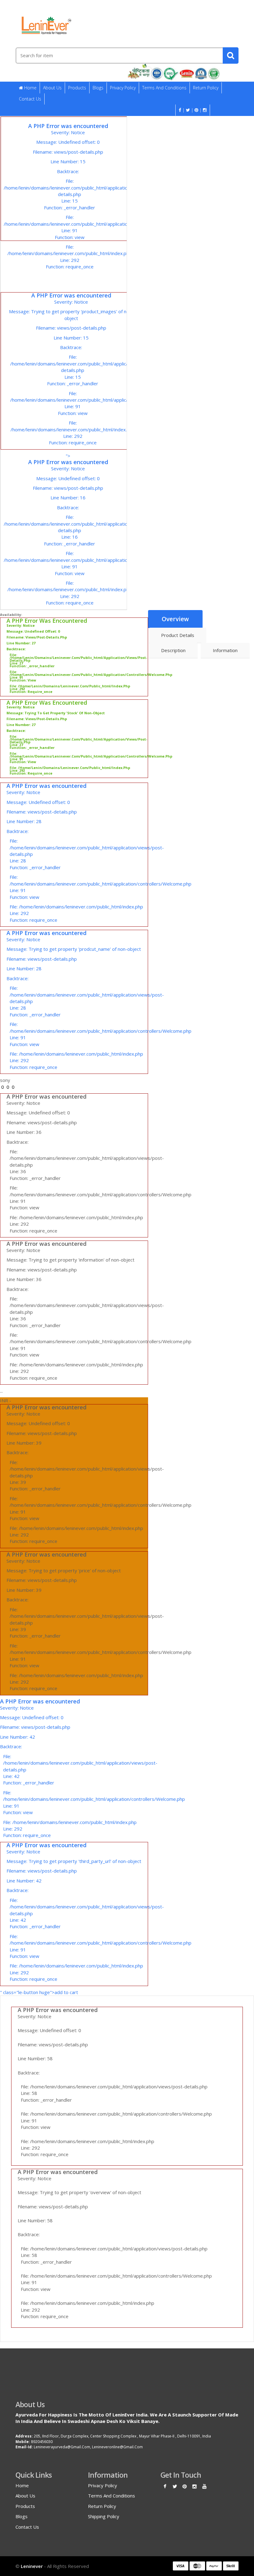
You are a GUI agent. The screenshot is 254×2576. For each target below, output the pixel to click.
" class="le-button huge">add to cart (74, 1919)
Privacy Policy (123, 88)
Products (77, 88)
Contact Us (30, 99)
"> (70, 449)
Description (173, 650)
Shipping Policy (104, 2516)
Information (225, 650)
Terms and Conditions (164, 88)
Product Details (178, 635)
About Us (52, 88)
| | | (192, 110)
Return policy (206, 88)
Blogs (98, 88)
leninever (32, 2566)
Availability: (11, 615)
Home (30, 88)
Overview (175, 619)
